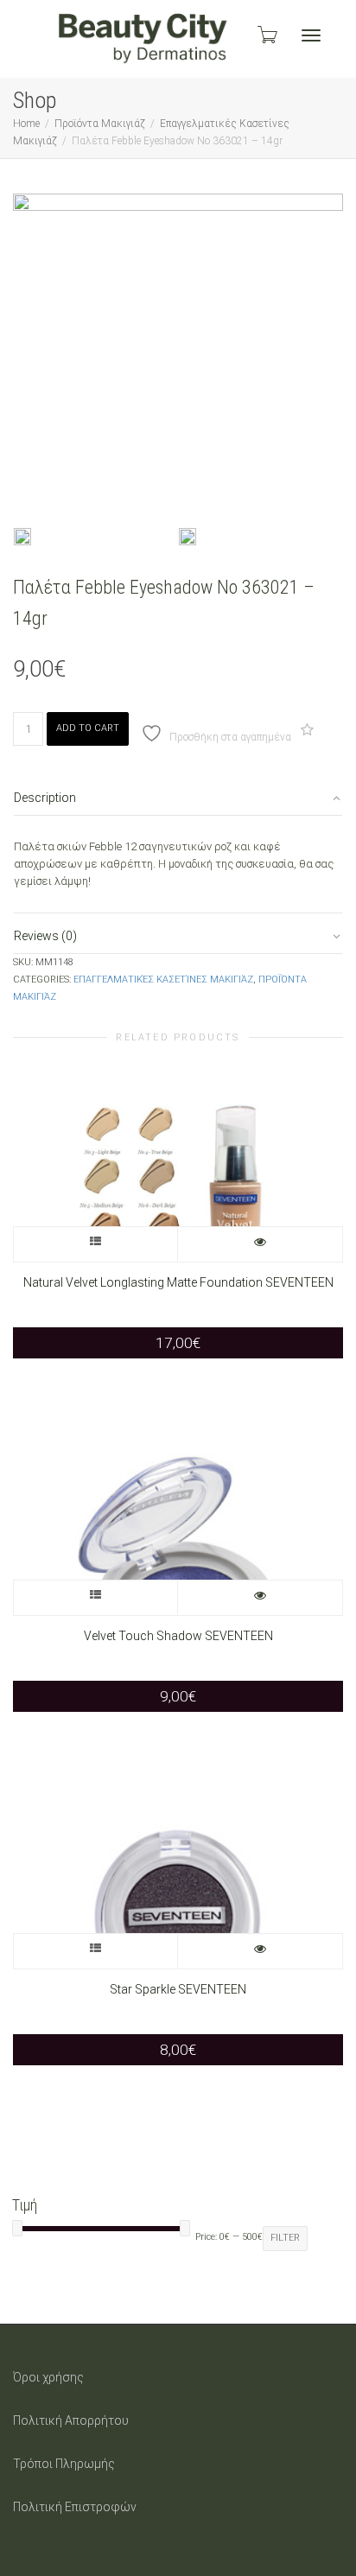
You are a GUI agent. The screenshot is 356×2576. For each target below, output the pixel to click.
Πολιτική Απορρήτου (71, 2420)
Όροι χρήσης (48, 2377)
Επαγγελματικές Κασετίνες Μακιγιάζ (163, 980)
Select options (96, 1244)
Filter (285, 2238)
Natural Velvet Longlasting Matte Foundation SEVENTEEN (178, 1282)
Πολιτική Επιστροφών (75, 2507)
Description (45, 798)
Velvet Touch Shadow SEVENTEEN (178, 1636)
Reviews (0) (45, 936)
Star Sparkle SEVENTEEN (178, 1989)
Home (26, 124)
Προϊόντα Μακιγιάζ (100, 124)
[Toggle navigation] (311, 35)
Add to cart (88, 728)
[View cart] (266, 35)
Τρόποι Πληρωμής (64, 2464)
